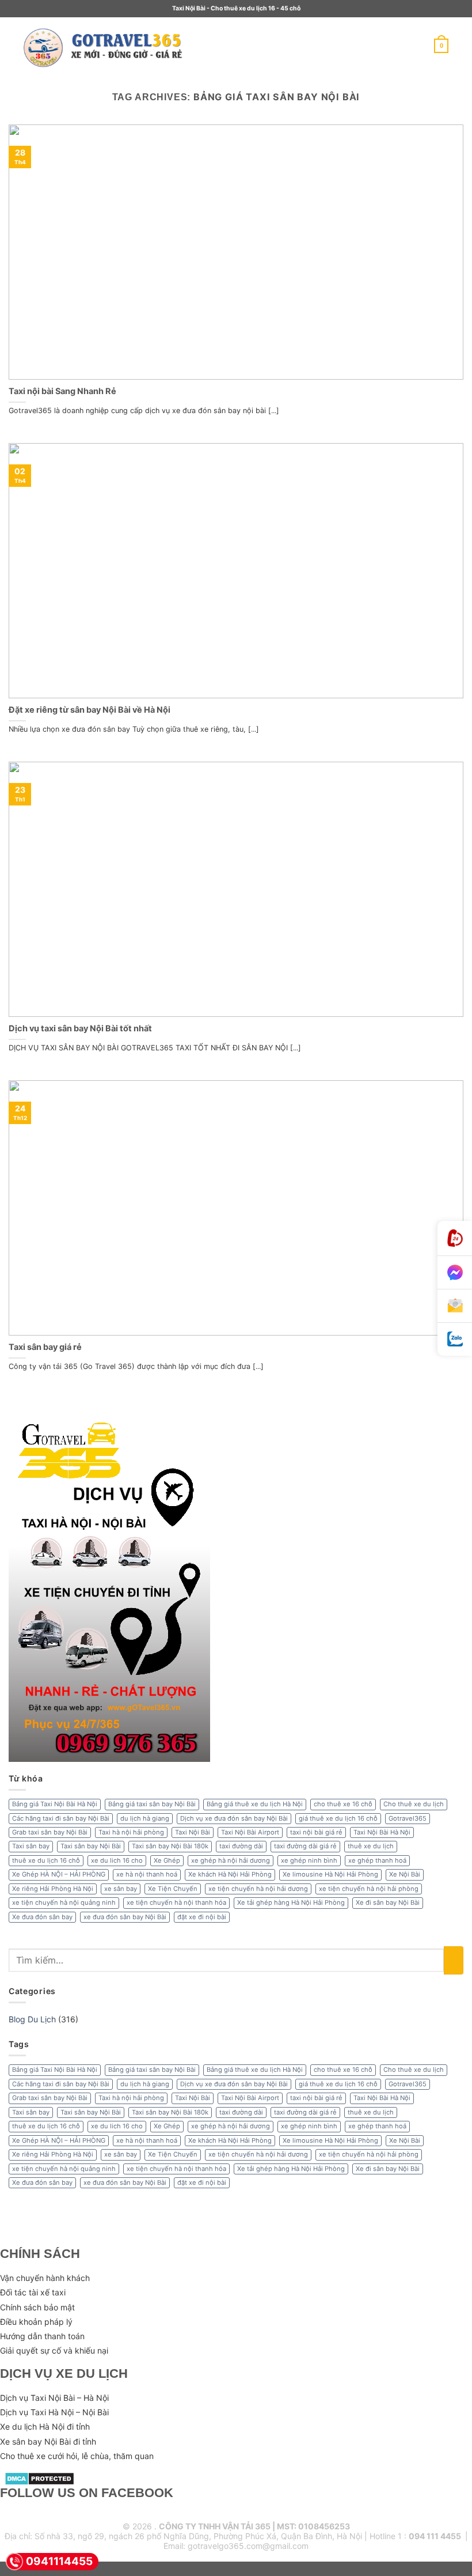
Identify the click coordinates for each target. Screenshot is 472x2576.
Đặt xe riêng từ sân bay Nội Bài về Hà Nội (90, 710)
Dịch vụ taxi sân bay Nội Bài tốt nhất (80, 1028)
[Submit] (454, 1960)
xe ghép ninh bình (309, 1860)
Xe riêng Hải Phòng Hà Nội (53, 1889)
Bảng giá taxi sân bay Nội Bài (152, 1804)
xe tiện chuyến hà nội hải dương (258, 1889)
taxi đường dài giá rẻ (305, 1846)
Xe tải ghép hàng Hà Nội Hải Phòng (291, 1902)
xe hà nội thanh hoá (147, 1874)
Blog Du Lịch (32, 2019)
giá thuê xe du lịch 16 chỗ (338, 1818)
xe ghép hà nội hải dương (231, 1860)
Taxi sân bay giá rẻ (45, 1347)
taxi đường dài (241, 1846)
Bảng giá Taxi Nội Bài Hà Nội (55, 1804)
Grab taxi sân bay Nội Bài (50, 1832)
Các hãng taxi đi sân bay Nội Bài (61, 1818)
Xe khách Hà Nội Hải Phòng (230, 1874)
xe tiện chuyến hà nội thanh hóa (176, 1902)
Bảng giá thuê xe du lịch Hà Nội (255, 1804)
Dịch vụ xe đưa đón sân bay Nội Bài (234, 1818)
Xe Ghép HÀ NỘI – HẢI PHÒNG (59, 1874)
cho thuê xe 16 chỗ (343, 1804)
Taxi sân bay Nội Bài (91, 1846)
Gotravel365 (408, 1818)
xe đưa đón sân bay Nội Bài (125, 1917)
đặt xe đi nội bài (202, 1917)
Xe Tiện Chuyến (173, 1889)
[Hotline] (455, 1238)
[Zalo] (455, 1339)
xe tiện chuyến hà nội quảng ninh (64, 1902)
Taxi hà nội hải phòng (131, 1832)
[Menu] (208, 46)
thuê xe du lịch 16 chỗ (46, 1860)
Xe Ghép (167, 1860)
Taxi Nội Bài (193, 1832)
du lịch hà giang (145, 1818)
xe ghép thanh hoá (377, 1860)
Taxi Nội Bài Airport (250, 1832)
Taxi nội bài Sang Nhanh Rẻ (62, 391)
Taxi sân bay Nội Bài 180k (170, 1846)
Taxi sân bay (31, 1846)
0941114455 (59, 2561)
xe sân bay (121, 1889)
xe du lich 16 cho (117, 1860)
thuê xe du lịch (371, 1846)
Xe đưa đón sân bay (42, 1917)
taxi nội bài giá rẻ (316, 1832)
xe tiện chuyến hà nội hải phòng (369, 1889)
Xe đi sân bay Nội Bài (388, 1902)
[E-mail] (455, 1306)
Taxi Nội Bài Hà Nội (382, 1832)
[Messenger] (455, 1273)
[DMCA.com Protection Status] (39, 2478)
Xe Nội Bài (405, 1874)
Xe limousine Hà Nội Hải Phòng (330, 1874)
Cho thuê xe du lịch (414, 1804)
